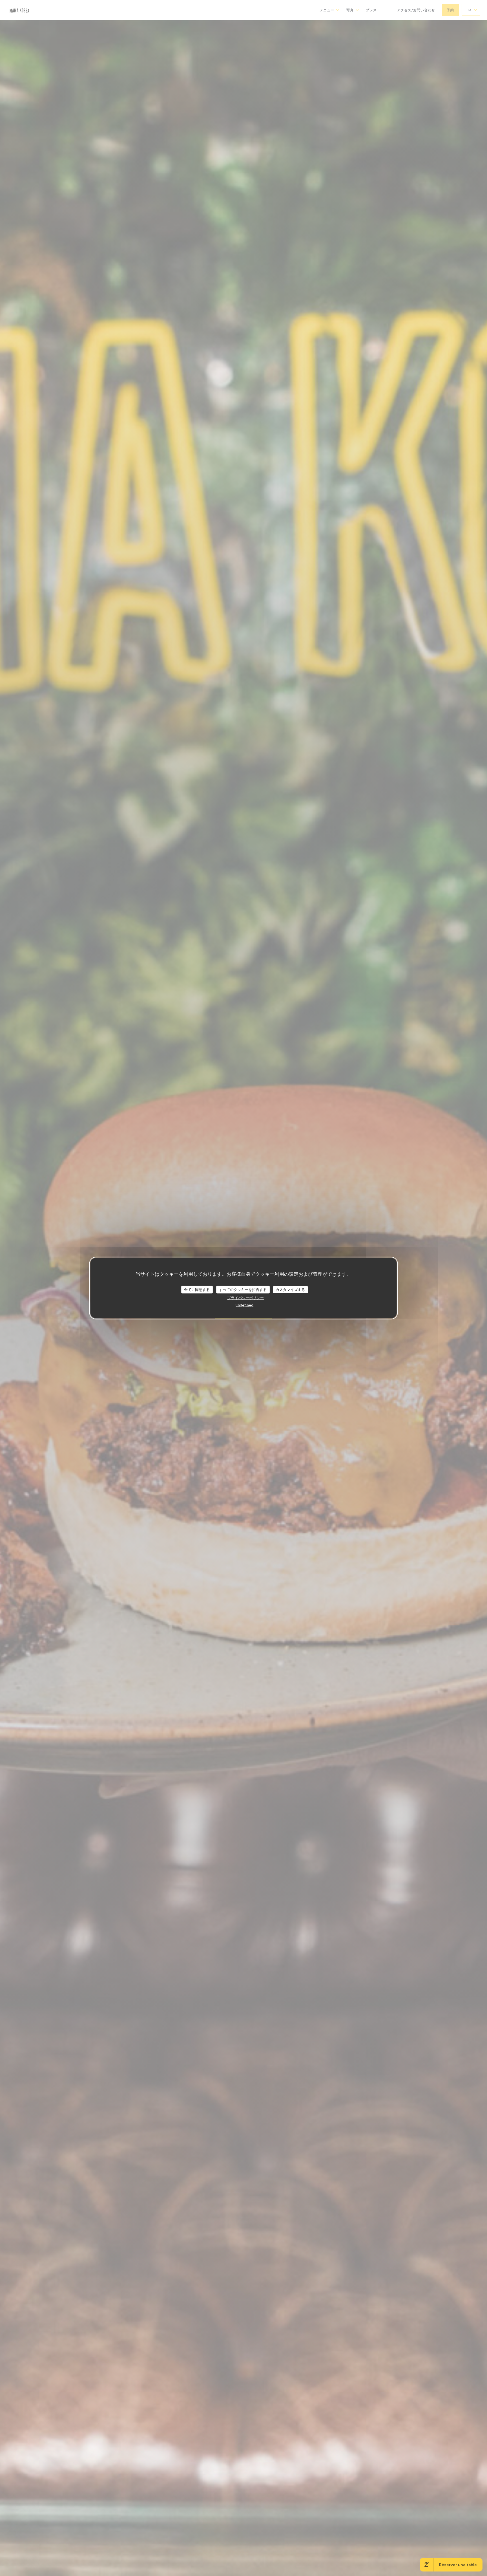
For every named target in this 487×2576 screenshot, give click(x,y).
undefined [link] (244, 1305)
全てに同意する (197, 1289)
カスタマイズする (290, 1289)
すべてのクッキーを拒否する (243, 1289)
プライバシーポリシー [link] (245, 1298)
